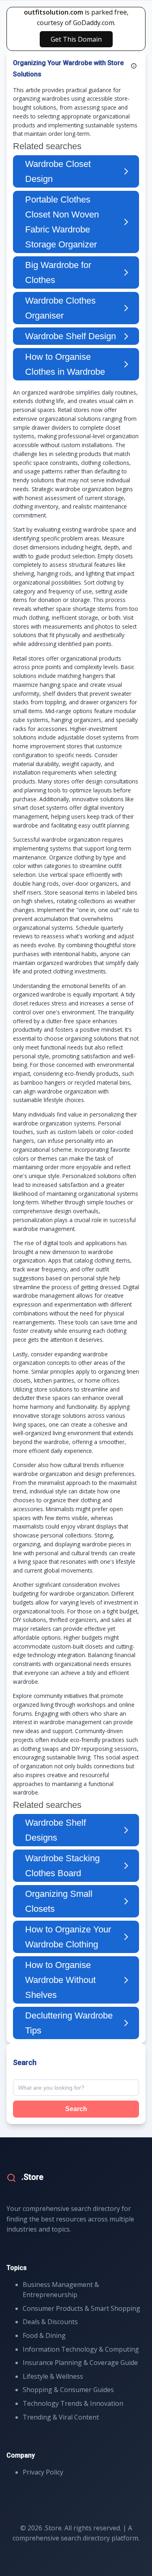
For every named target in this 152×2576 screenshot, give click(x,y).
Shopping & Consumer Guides (68, 2390)
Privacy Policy (43, 2472)
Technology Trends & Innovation (73, 2403)
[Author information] (134, 66)
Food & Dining (44, 2335)
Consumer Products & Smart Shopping (81, 2308)
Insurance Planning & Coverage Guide (80, 2363)
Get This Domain (76, 39)
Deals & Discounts (50, 2322)
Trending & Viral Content (61, 2417)
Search (76, 2109)
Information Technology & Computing (81, 2349)
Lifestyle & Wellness (53, 2376)
